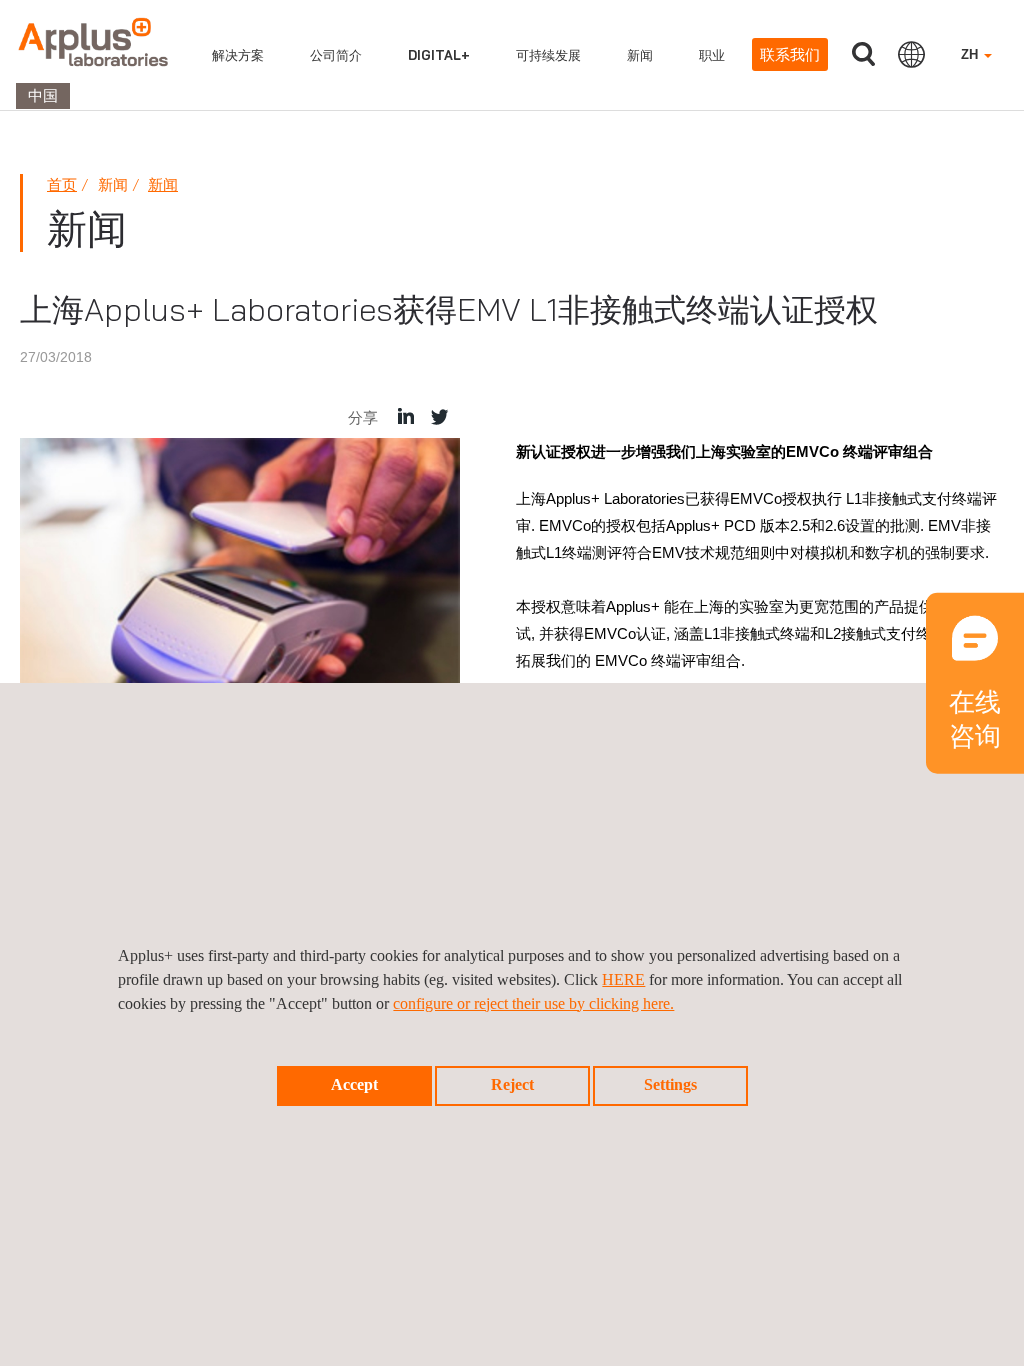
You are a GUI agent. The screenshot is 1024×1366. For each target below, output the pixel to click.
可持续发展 (548, 55)
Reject (512, 1084)
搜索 (863, 54)
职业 (712, 55)
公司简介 (336, 55)
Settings (670, 1084)
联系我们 (790, 54)
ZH (971, 54)
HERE (623, 979)
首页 (62, 184)
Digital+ (439, 55)
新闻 (640, 55)
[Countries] (911, 54)
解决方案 (238, 55)
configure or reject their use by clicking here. (533, 1003)
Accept (354, 1084)
